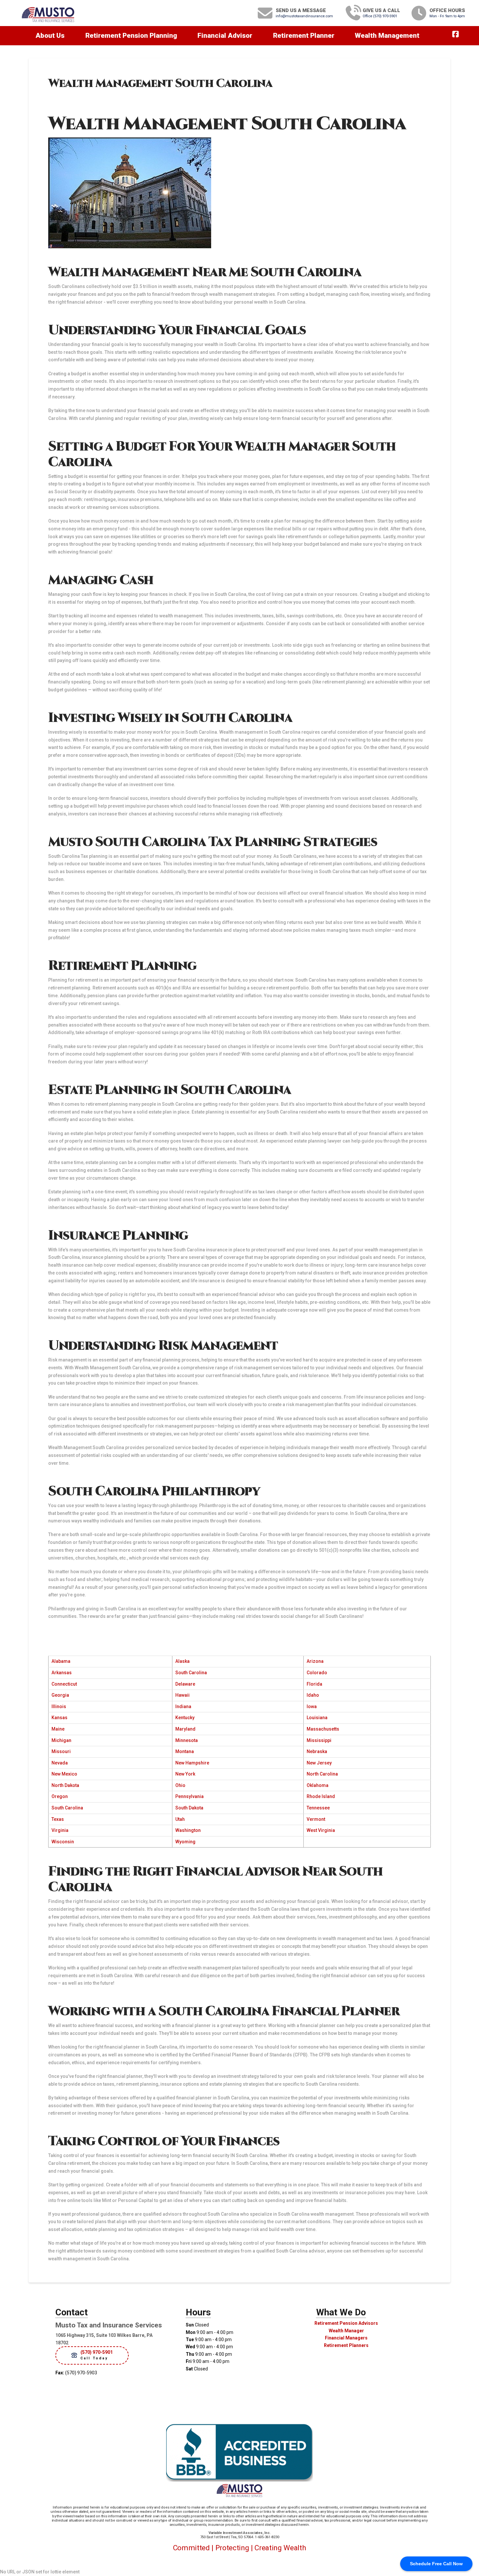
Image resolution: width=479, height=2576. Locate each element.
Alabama (61, 1661)
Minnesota (187, 1740)
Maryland (185, 1729)
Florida (314, 1684)
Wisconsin (63, 1842)
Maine (58, 1729)
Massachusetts (323, 1729)
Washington (188, 1830)
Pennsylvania (189, 1796)
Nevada (60, 1763)
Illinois (59, 1706)
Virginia (60, 1830)
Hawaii (182, 1695)
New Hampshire (192, 1763)
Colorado (317, 1673)
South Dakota (189, 1808)
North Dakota (65, 1785)
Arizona (315, 1661)
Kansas (59, 1718)
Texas (58, 1819)
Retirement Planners (346, 2345)
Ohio (180, 1785)
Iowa (312, 1706)
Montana (185, 1751)
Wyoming (185, 1842)
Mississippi (319, 1740)
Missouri (61, 1751)
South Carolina (191, 1673)
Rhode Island (321, 1796)
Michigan (61, 1740)
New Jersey (319, 1763)
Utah (180, 1819)
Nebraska (317, 1751)
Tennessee (318, 1808)
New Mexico (64, 1774)
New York (185, 1774)
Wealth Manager (346, 2331)
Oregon (60, 1796)
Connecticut (64, 1684)
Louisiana (317, 1718)
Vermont (316, 1819)
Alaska (182, 1661)
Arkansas (62, 1673)
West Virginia (321, 1830)
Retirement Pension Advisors (346, 2323)
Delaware (185, 1684)
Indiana (183, 1706)
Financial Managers (346, 2338)
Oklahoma (318, 1785)
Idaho (313, 1695)
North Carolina (322, 1774)
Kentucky (185, 1718)
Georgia (60, 1695)
